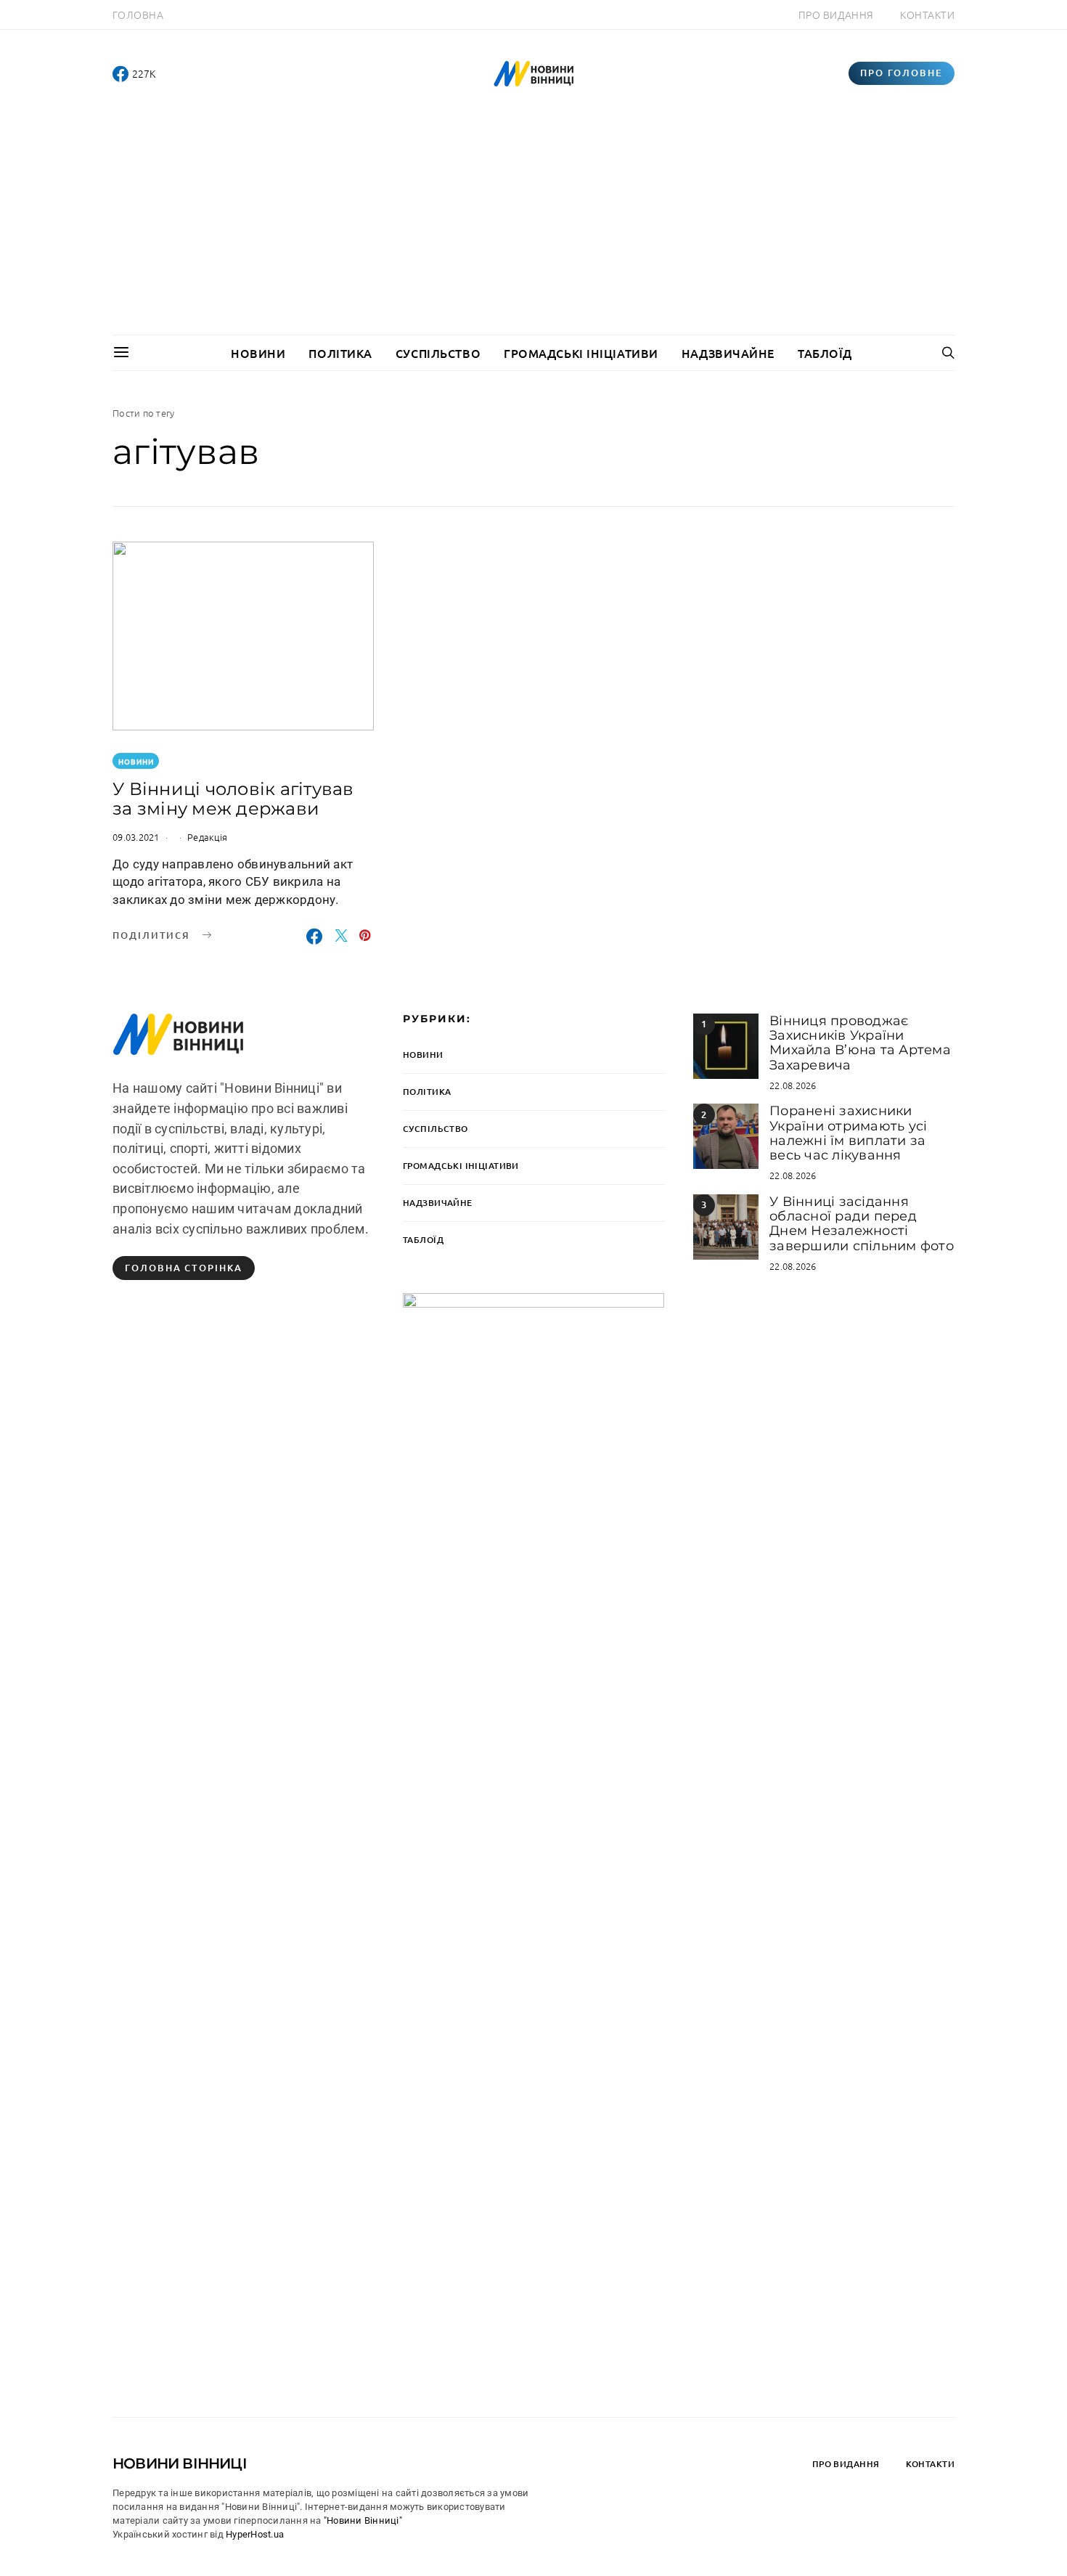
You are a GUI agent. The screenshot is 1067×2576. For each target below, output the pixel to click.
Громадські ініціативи (581, 353)
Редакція (207, 837)
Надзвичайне (728, 353)
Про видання (836, 15)
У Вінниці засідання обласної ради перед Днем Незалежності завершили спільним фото (862, 1224)
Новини (258, 353)
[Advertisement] (533, 226)
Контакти (927, 15)
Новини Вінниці (180, 2463)
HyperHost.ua (255, 2534)
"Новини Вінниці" (363, 2520)
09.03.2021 (136, 837)
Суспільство (438, 353)
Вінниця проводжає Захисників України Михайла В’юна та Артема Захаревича (860, 1043)
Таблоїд (825, 353)
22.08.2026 (793, 1085)
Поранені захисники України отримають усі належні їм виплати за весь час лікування (848, 1133)
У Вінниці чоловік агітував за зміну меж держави (233, 799)
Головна (138, 15)
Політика (340, 353)
